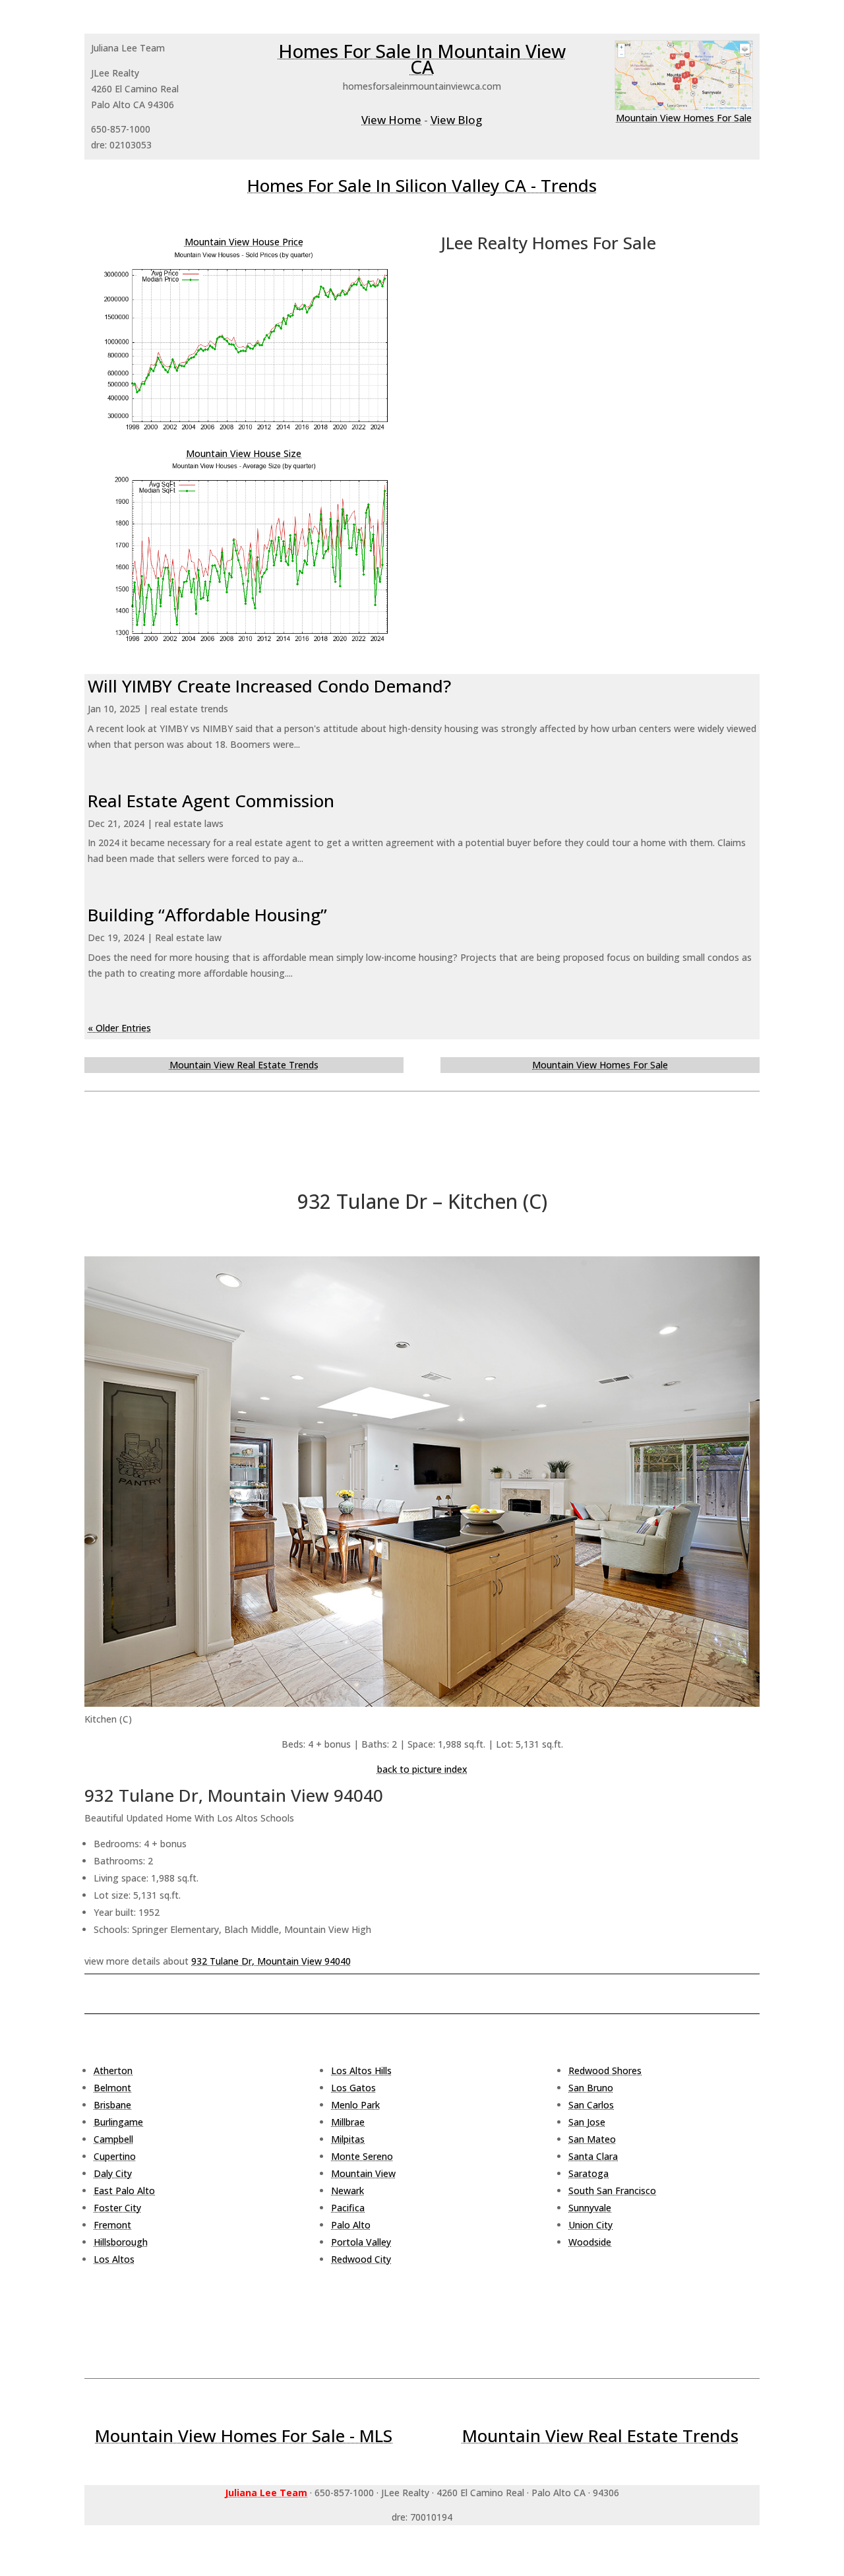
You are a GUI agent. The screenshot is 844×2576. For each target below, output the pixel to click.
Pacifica (348, 2208)
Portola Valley (361, 2242)
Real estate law (188, 937)
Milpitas (348, 2139)
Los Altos (114, 2259)
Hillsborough (121, 2242)
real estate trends (190, 709)
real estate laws (189, 823)
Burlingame (118, 2122)
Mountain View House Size (244, 453)
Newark (347, 2191)
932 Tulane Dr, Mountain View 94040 (271, 1961)
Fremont (112, 2225)
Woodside (590, 2242)
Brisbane (112, 2105)
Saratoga (588, 2173)
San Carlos (591, 2105)
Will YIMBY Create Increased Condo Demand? (269, 686)
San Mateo (592, 2139)
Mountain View (363, 2173)
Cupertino (115, 2156)
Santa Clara (593, 2156)
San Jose (587, 2122)
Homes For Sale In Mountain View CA (422, 59)
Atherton (113, 2070)
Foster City (117, 2208)
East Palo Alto (124, 2191)
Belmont (112, 2088)
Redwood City (361, 2259)
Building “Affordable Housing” (207, 915)
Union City (590, 2225)
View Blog (456, 120)
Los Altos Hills (361, 2070)
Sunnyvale (590, 2208)
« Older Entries (119, 1028)
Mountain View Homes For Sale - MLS (244, 2436)
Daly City (113, 2173)
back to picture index (422, 1769)
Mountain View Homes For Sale (684, 118)
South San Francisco (612, 2191)
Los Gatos (353, 2088)
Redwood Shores (605, 2070)
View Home (391, 120)
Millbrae (348, 2122)
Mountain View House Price (244, 242)
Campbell (113, 2139)
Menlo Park (355, 2105)
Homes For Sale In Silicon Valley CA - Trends (422, 185)
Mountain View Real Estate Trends (244, 1065)
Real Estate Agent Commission (211, 801)
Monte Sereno (362, 2156)
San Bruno (591, 2088)
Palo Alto (351, 2225)
